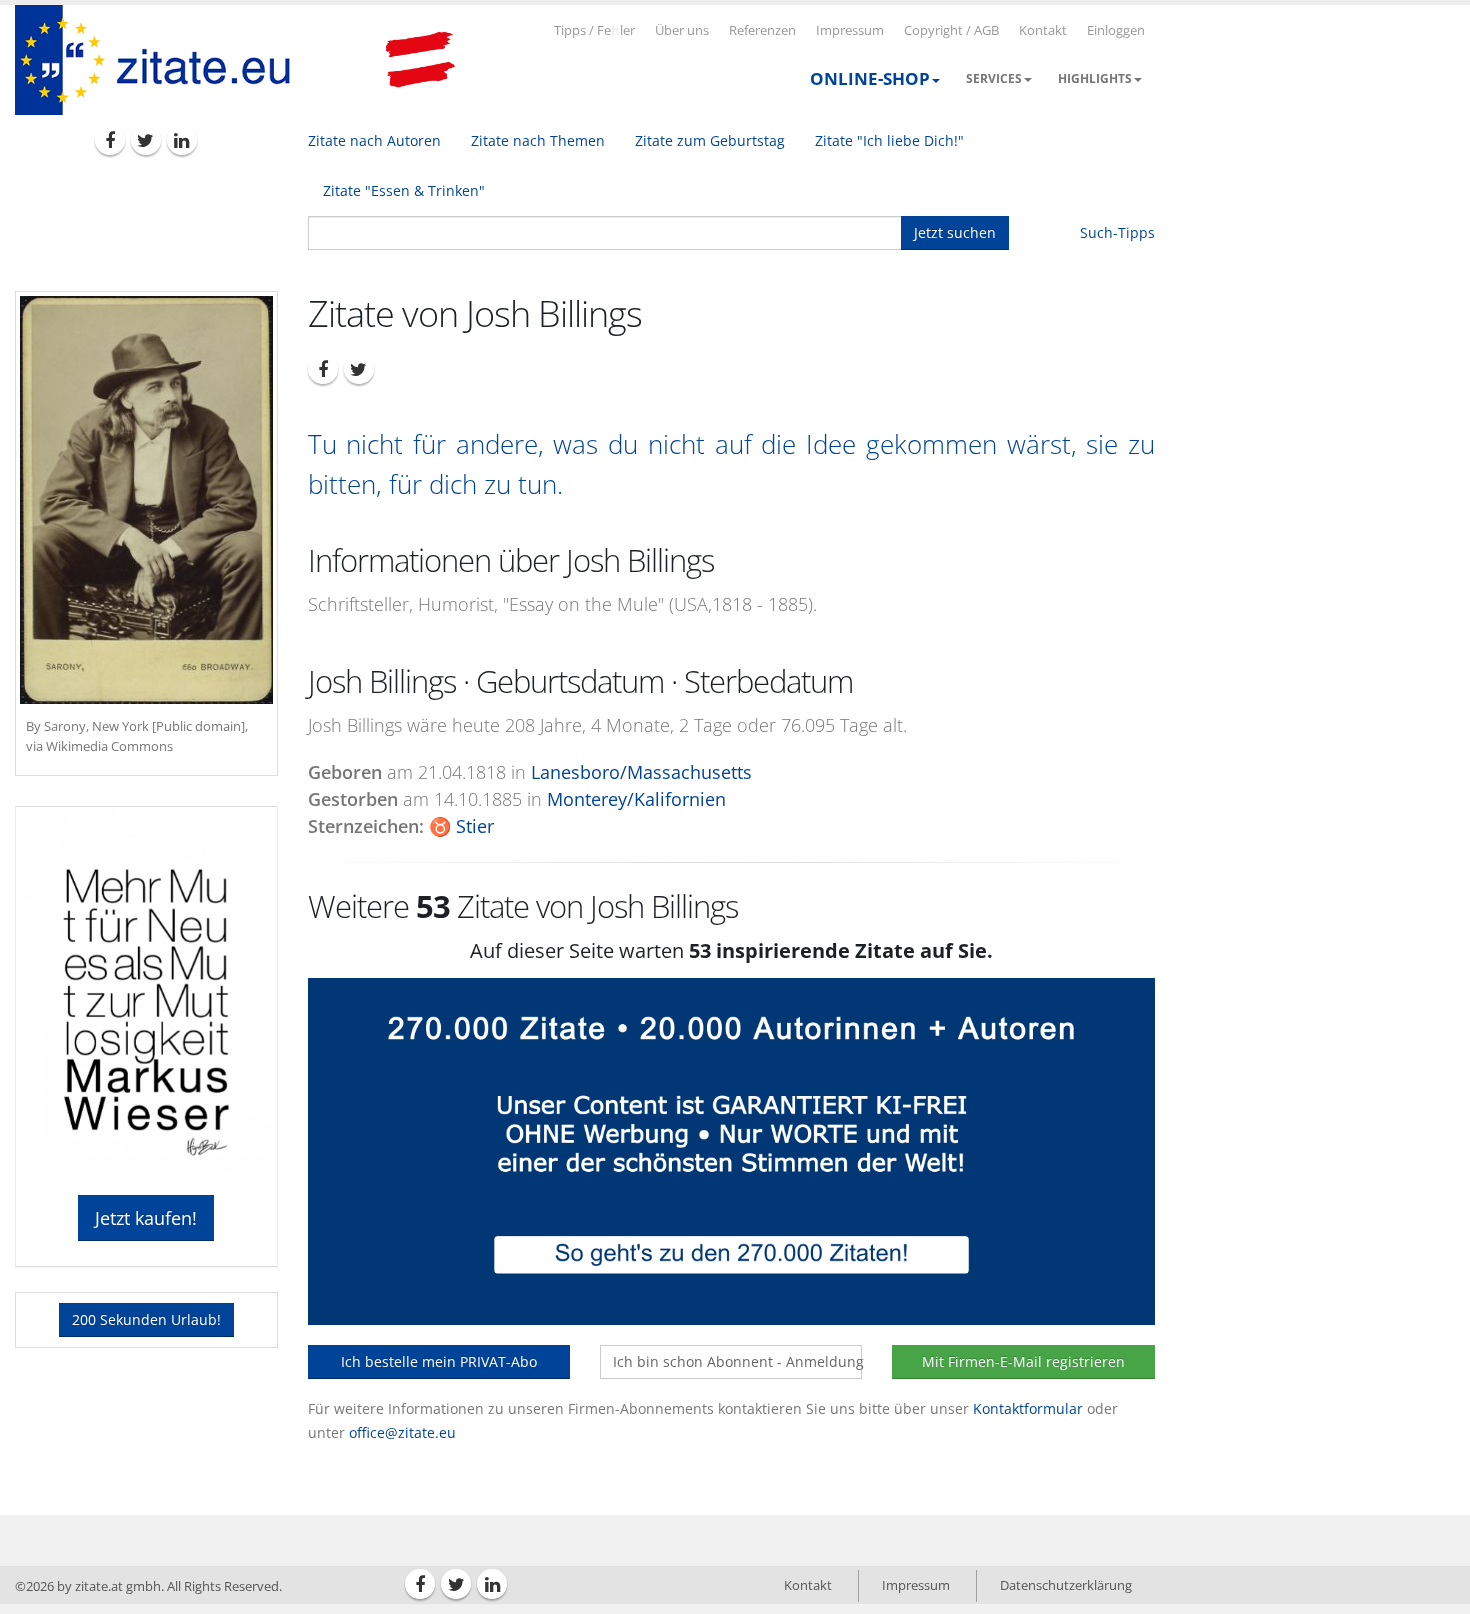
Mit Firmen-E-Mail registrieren (1023, 1361)
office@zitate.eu (402, 1432)
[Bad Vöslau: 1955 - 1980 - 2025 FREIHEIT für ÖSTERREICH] (420, 60)
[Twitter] (146, 140)
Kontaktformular (1028, 1408)
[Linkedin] (182, 140)
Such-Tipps (1117, 232)
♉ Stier (461, 826)
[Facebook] (110, 140)
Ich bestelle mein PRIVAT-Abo (439, 1361)
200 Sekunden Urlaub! (146, 1319)
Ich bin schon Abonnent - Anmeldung (737, 1361)
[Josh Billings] (146, 500)
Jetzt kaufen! (146, 1218)
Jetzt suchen (955, 232)
